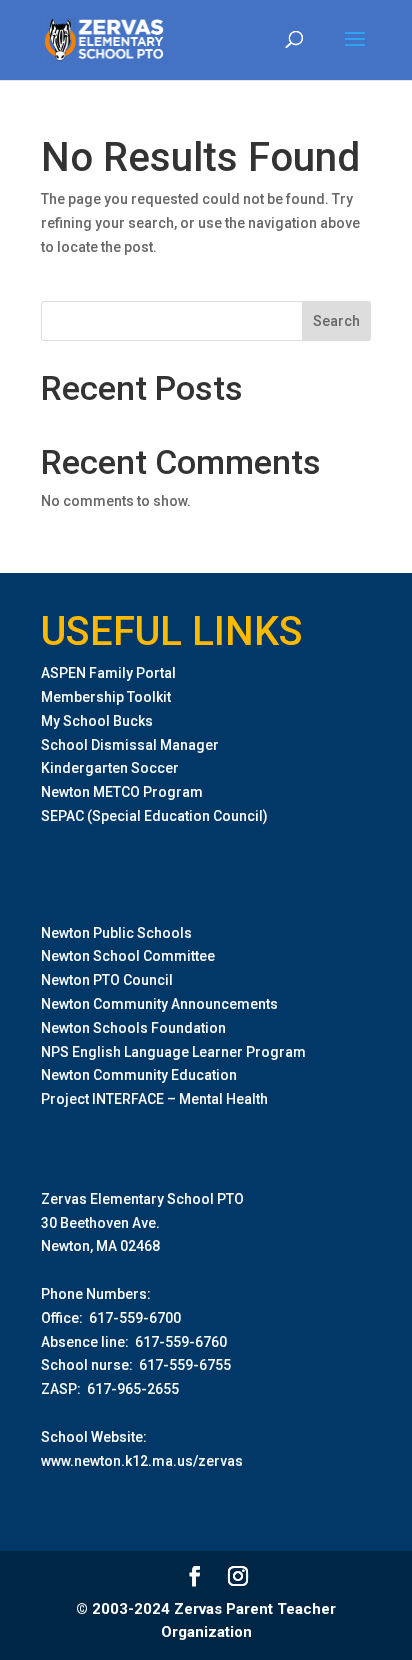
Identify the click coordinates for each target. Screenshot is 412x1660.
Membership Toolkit (106, 697)
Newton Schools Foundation (133, 1028)
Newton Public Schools (116, 933)
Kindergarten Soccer (110, 768)
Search (336, 321)
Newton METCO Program (122, 792)
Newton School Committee (128, 956)
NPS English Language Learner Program (173, 1052)
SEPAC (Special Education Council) (154, 816)
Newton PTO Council (107, 980)
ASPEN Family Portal (108, 673)
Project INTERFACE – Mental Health (154, 1099)
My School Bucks (97, 721)
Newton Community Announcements (159, 1004)
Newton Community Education (139, 1075)
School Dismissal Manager (130, 745)
